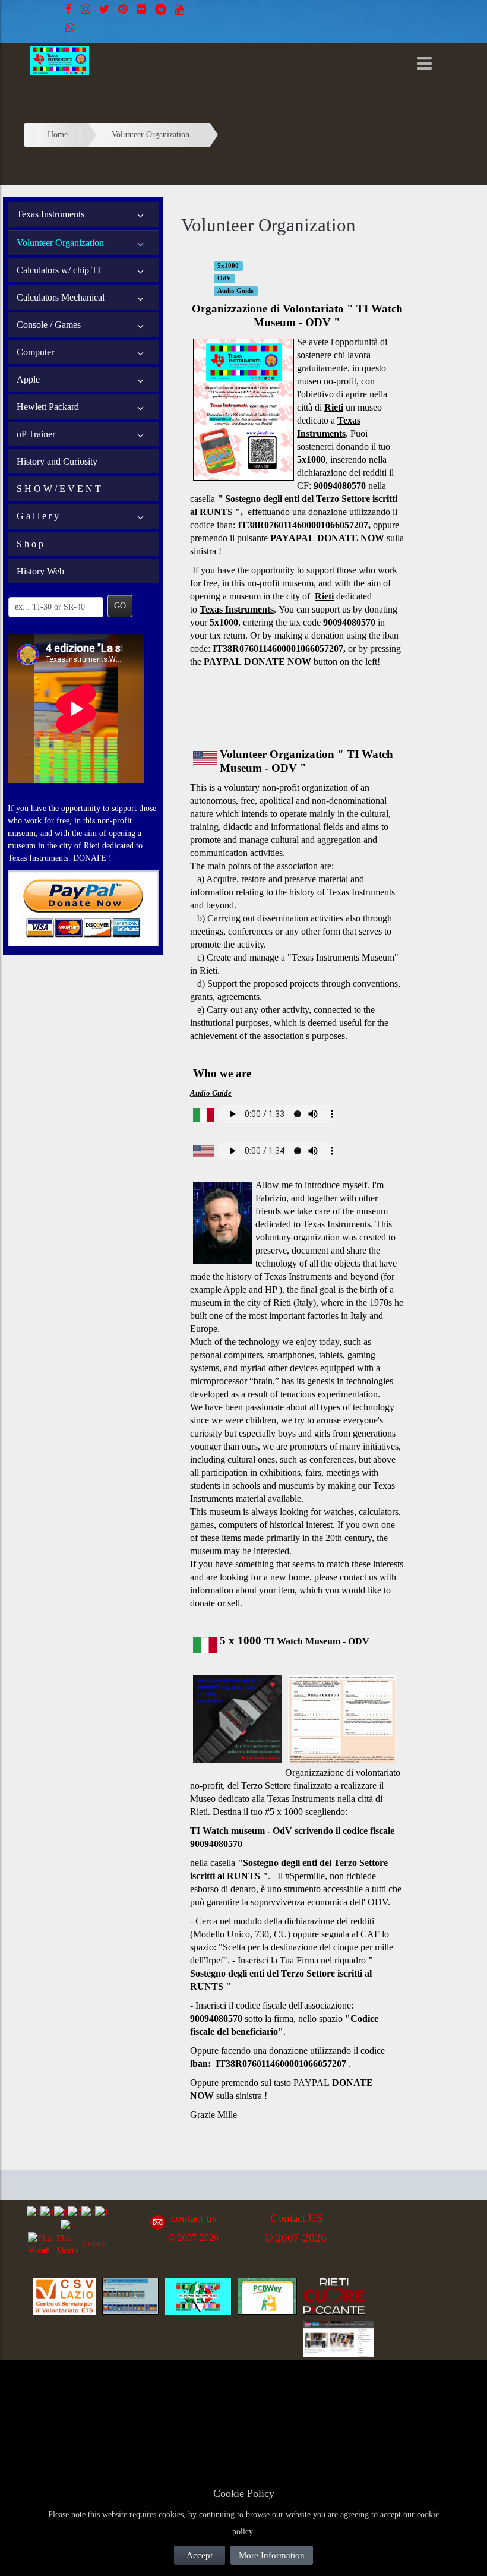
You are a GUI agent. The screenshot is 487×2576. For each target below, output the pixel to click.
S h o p (30, 544)
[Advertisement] (119, 2395)
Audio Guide (235, 291)
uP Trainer (36, 434)
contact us (360, 1577)
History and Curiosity (57, 461)
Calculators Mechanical (61, 297)
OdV (224, 278)
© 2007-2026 (193, 2238)
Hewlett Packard (48, 407)
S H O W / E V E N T (59, 489)
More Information (272, 2555)
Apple (28, 379)
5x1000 (228, 266)
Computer (35, 352)
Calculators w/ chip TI (58, 270)
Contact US (297, 2218)
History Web (40, 571)
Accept (200, 2555)
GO (120, 606)
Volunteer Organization (60, 243)
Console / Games (49, 325)
